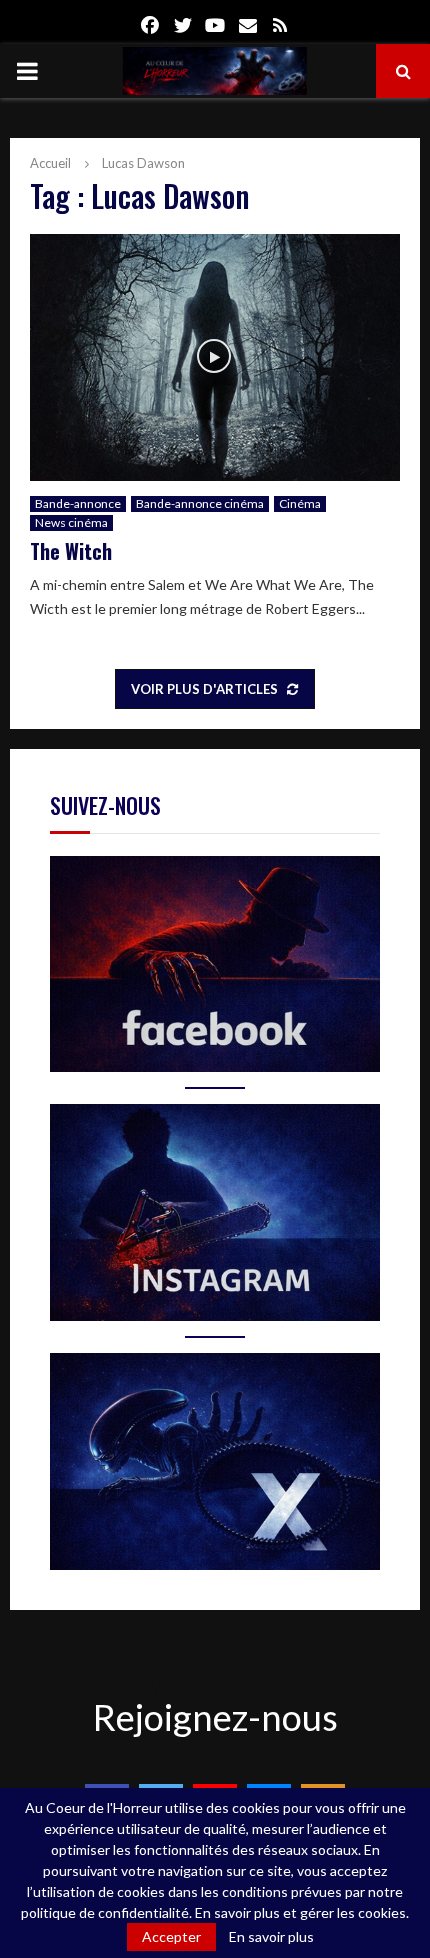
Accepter (171, 1936)
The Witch (71, 551)
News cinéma (71, 522)
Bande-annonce (78, 503)
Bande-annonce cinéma (200, 503)
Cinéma (300, 503)
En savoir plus (271, 1937)
